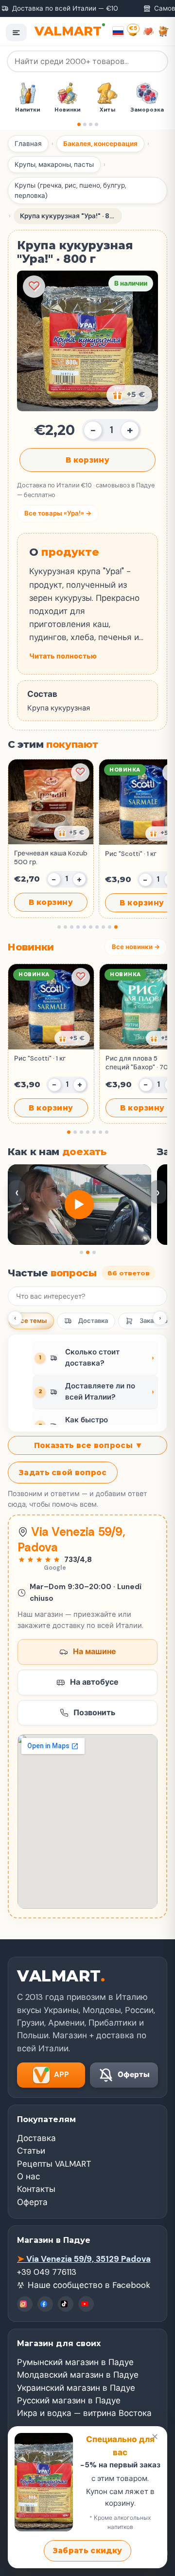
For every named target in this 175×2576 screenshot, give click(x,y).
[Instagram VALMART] (25, 2304)
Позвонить (94, 1713)
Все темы (31, 1321)
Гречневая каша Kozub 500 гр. (51, 858)
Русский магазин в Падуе (69, 2400)
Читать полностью (63, 656)
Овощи (148, 110)
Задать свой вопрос (63, 1473)
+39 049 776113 (47, 2272)
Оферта (32, 2202)
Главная (28, 144)
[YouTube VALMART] (86, 2304)
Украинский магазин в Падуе (76, 2388)
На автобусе (94, 1682)
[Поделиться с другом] (72, 833)
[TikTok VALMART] (66, 2304)
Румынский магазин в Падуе (75, 2362)
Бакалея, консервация (100, 144)
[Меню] (16, 32)
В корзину (87, 460)
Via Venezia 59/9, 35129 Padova (84, 2259)
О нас (28, 2176)
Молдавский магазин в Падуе (78, 2375)
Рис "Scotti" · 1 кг (40, 1058)
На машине (95, 1651)
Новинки (28, 110)
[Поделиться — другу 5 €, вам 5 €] (129, 395)
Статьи (31, 2151)
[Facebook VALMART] (45, 2304)
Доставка (93, 1321)
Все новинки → (136, 947)
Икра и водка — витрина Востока (84, 2413)
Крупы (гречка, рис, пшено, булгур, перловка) (70, 191)
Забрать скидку (87, 2551)
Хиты (67, 110)
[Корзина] (164, 31)
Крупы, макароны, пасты (54, 165)
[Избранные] (149, 31)
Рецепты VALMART (54, 2164)
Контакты (36, 2189)
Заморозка (108, 110)
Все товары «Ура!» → (58, 513)
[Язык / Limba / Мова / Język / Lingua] (118, 32)
